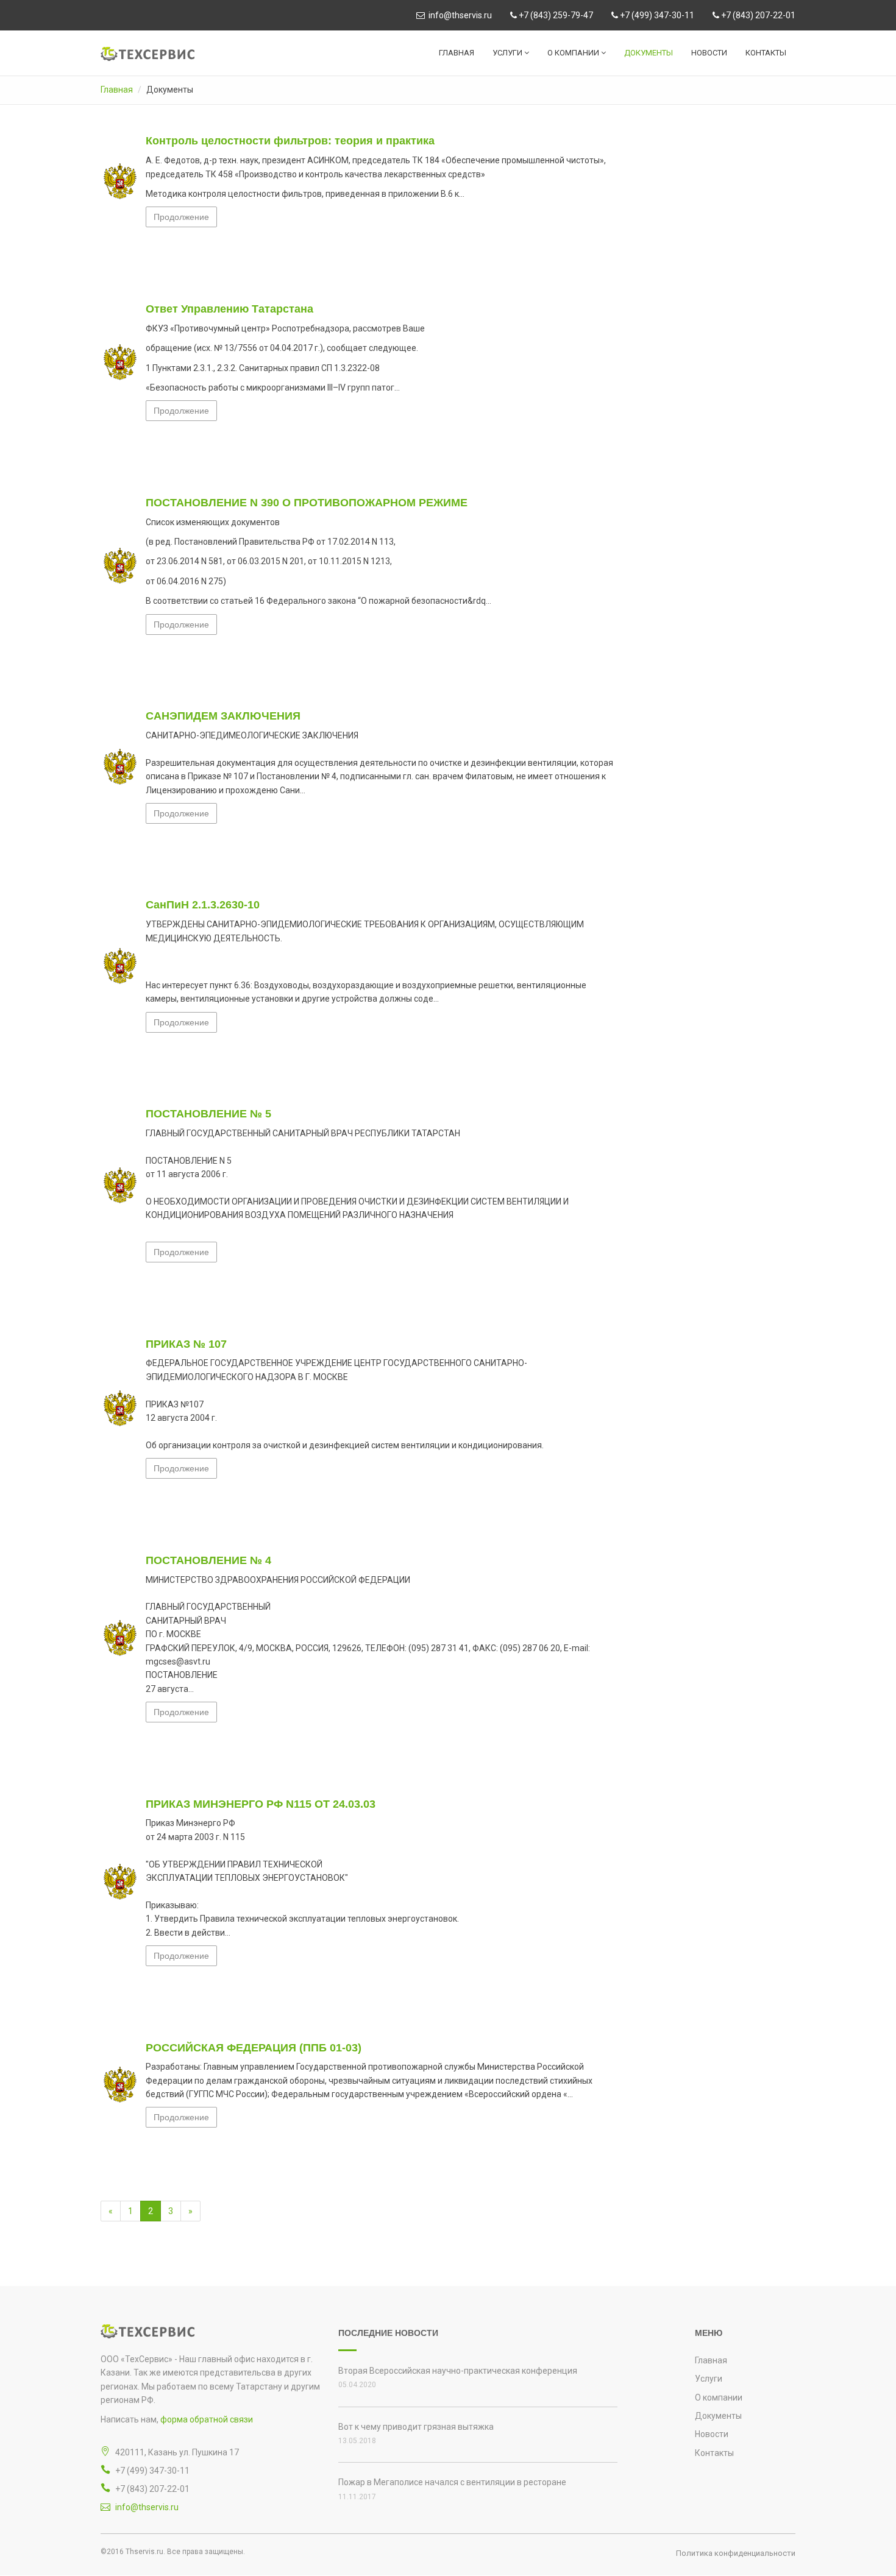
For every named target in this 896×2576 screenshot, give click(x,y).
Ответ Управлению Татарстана (229, 309)
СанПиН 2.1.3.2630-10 (203, 905)
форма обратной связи (207, 2419)
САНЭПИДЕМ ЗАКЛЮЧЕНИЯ (223, 716)
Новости (709, 53)
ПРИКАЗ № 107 (186, 1344)
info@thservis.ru (458, 15)
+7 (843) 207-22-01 (757, 15)
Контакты (766, 53)
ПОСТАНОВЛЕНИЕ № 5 (208, 1114)
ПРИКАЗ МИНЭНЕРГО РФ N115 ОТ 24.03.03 (261, 1804)
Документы (649, 53)
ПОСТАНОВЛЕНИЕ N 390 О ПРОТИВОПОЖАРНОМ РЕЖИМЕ (307, 503)
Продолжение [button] (181, 217)
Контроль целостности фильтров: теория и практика (290, 141)
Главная (457, 53)
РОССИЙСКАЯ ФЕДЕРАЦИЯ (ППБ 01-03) (254, 2048)
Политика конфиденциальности (736, 2553)
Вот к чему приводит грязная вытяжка (416, 2427)
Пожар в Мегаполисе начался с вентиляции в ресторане (452, 2482)
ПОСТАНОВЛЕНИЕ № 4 (208, 1560)
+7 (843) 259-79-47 (555, 15)
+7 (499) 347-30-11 (656, 15)
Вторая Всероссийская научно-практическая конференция (458, 2371)
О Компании (574, 53)
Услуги (508, 53)
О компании (719, 2397)
